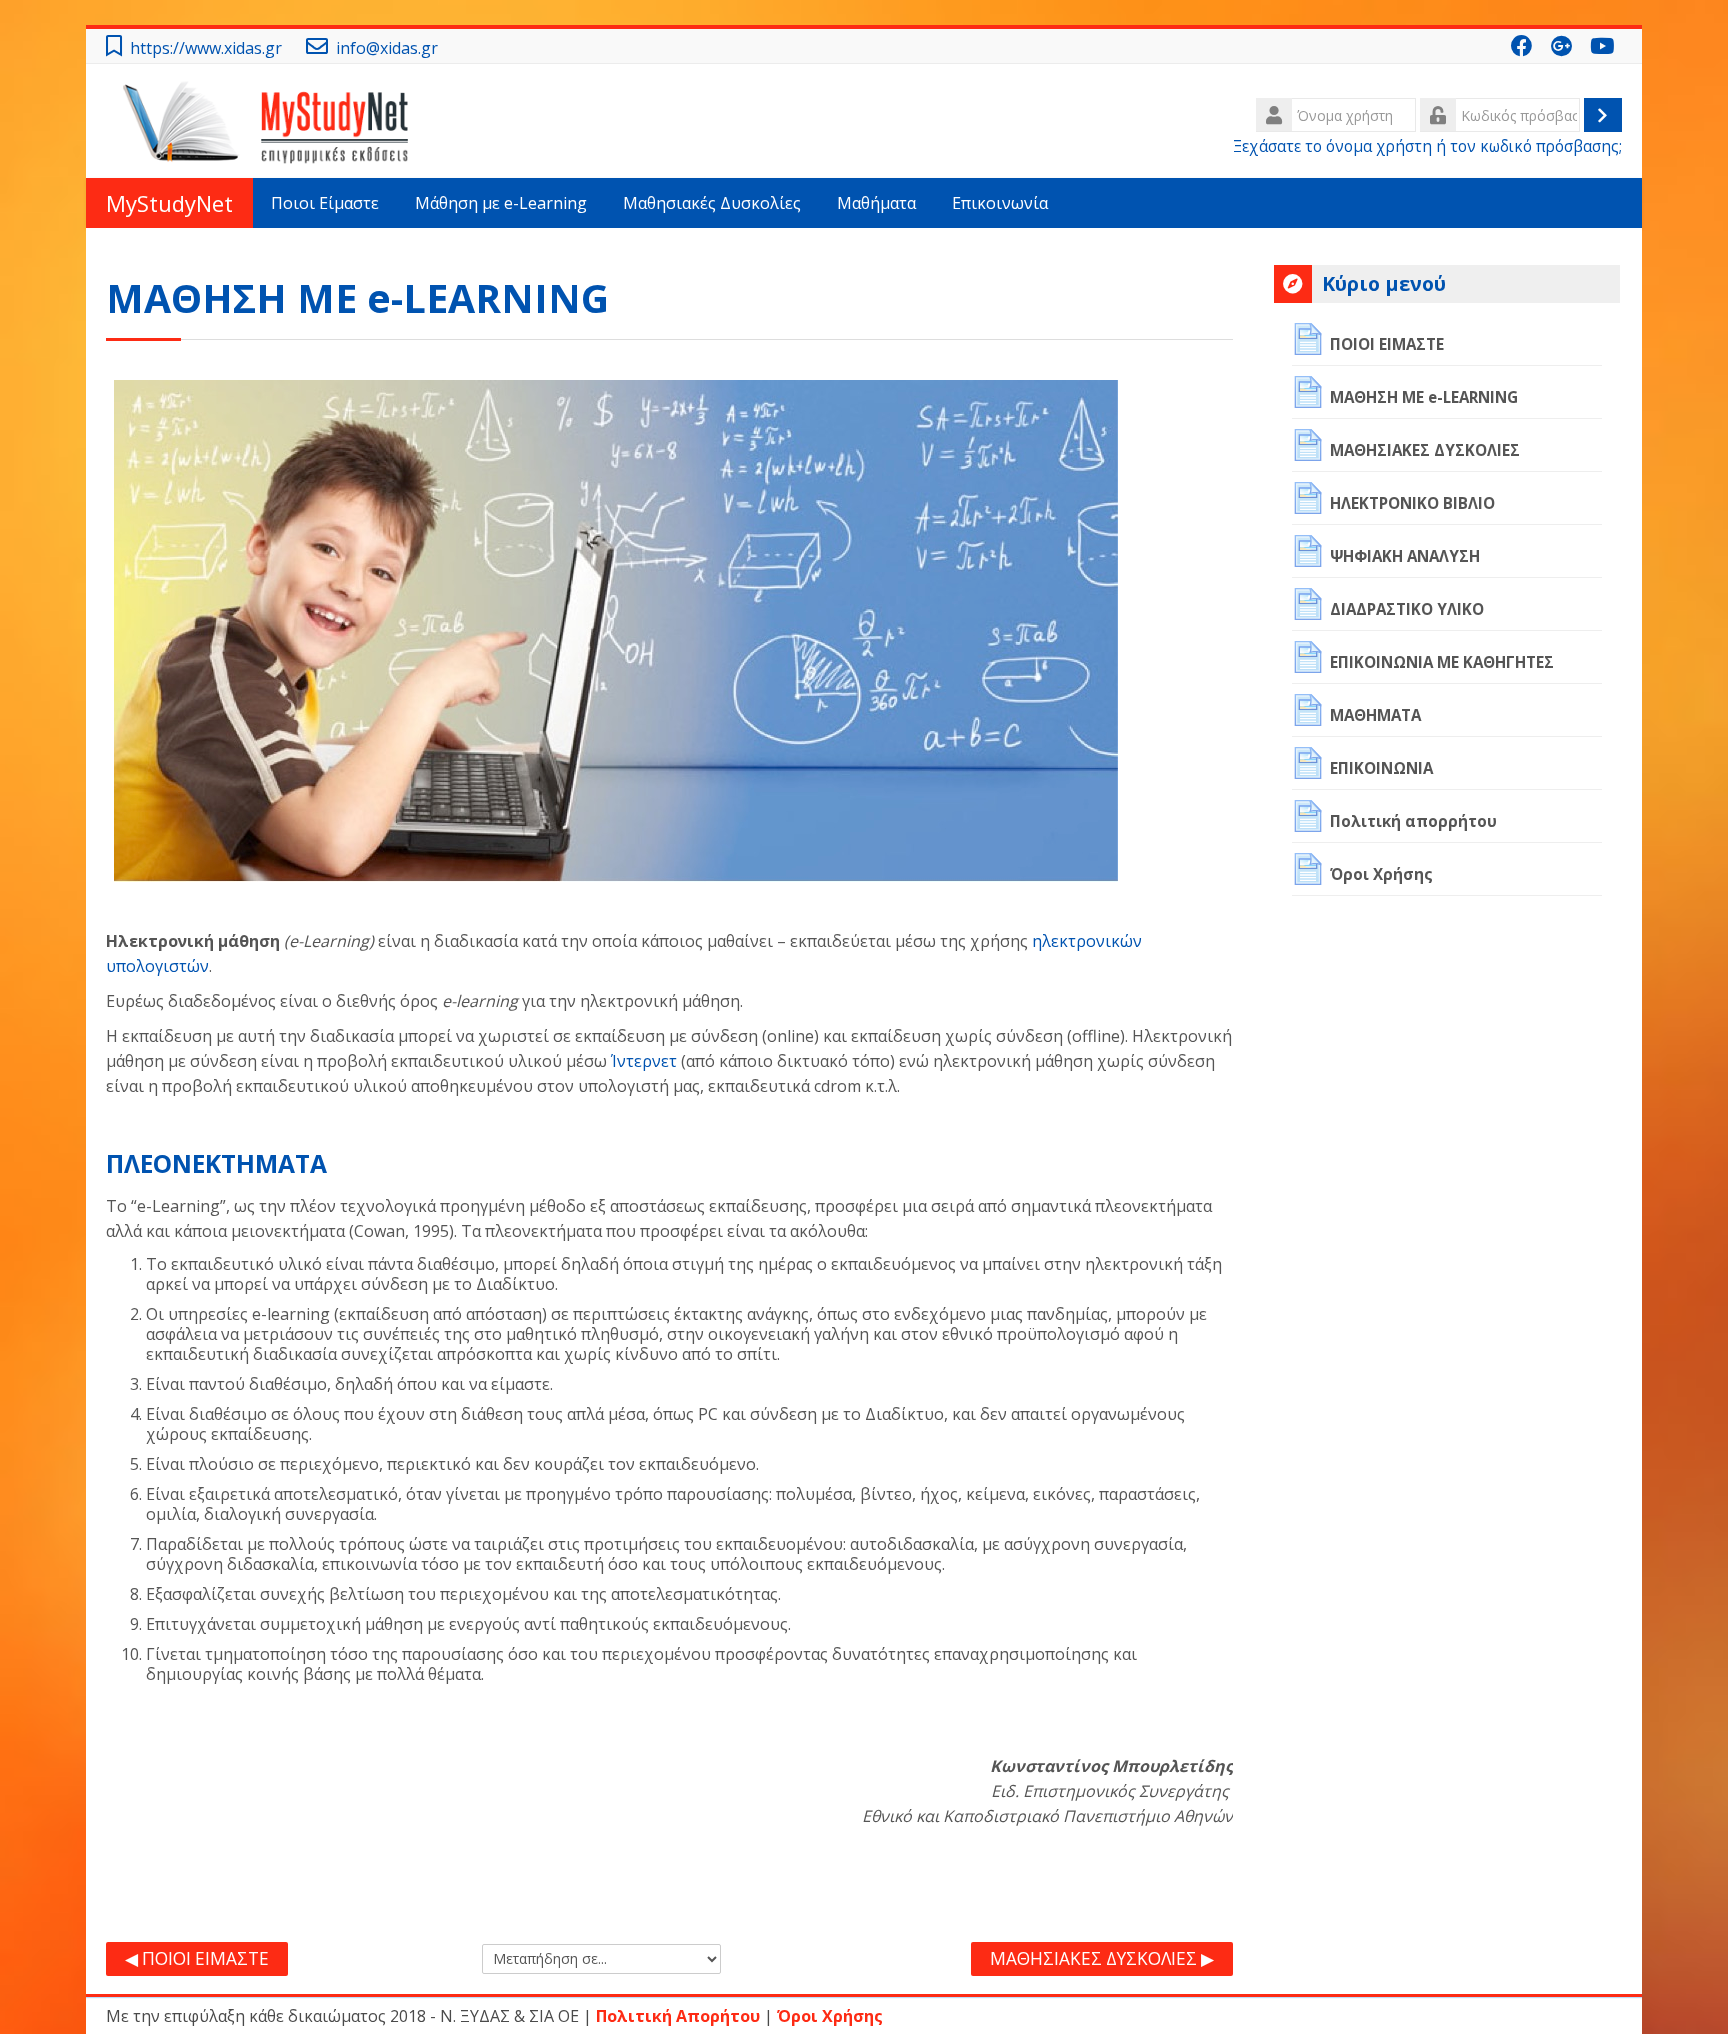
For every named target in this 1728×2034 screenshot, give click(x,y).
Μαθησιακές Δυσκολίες (712, 203)
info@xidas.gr (387, 48)
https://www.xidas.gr (206, 48)
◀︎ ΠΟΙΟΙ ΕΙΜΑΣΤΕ (197, 1958)
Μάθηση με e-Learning (501, 203)
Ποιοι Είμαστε (325, 203)
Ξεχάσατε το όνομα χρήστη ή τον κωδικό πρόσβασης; (1427, 146)
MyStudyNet (169, 203)
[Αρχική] (270, 119)
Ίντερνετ (644, 1061)
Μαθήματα (876, 203)
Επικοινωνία (1000, 203)
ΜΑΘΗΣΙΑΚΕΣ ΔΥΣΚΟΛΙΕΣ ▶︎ (1102, 1958)
